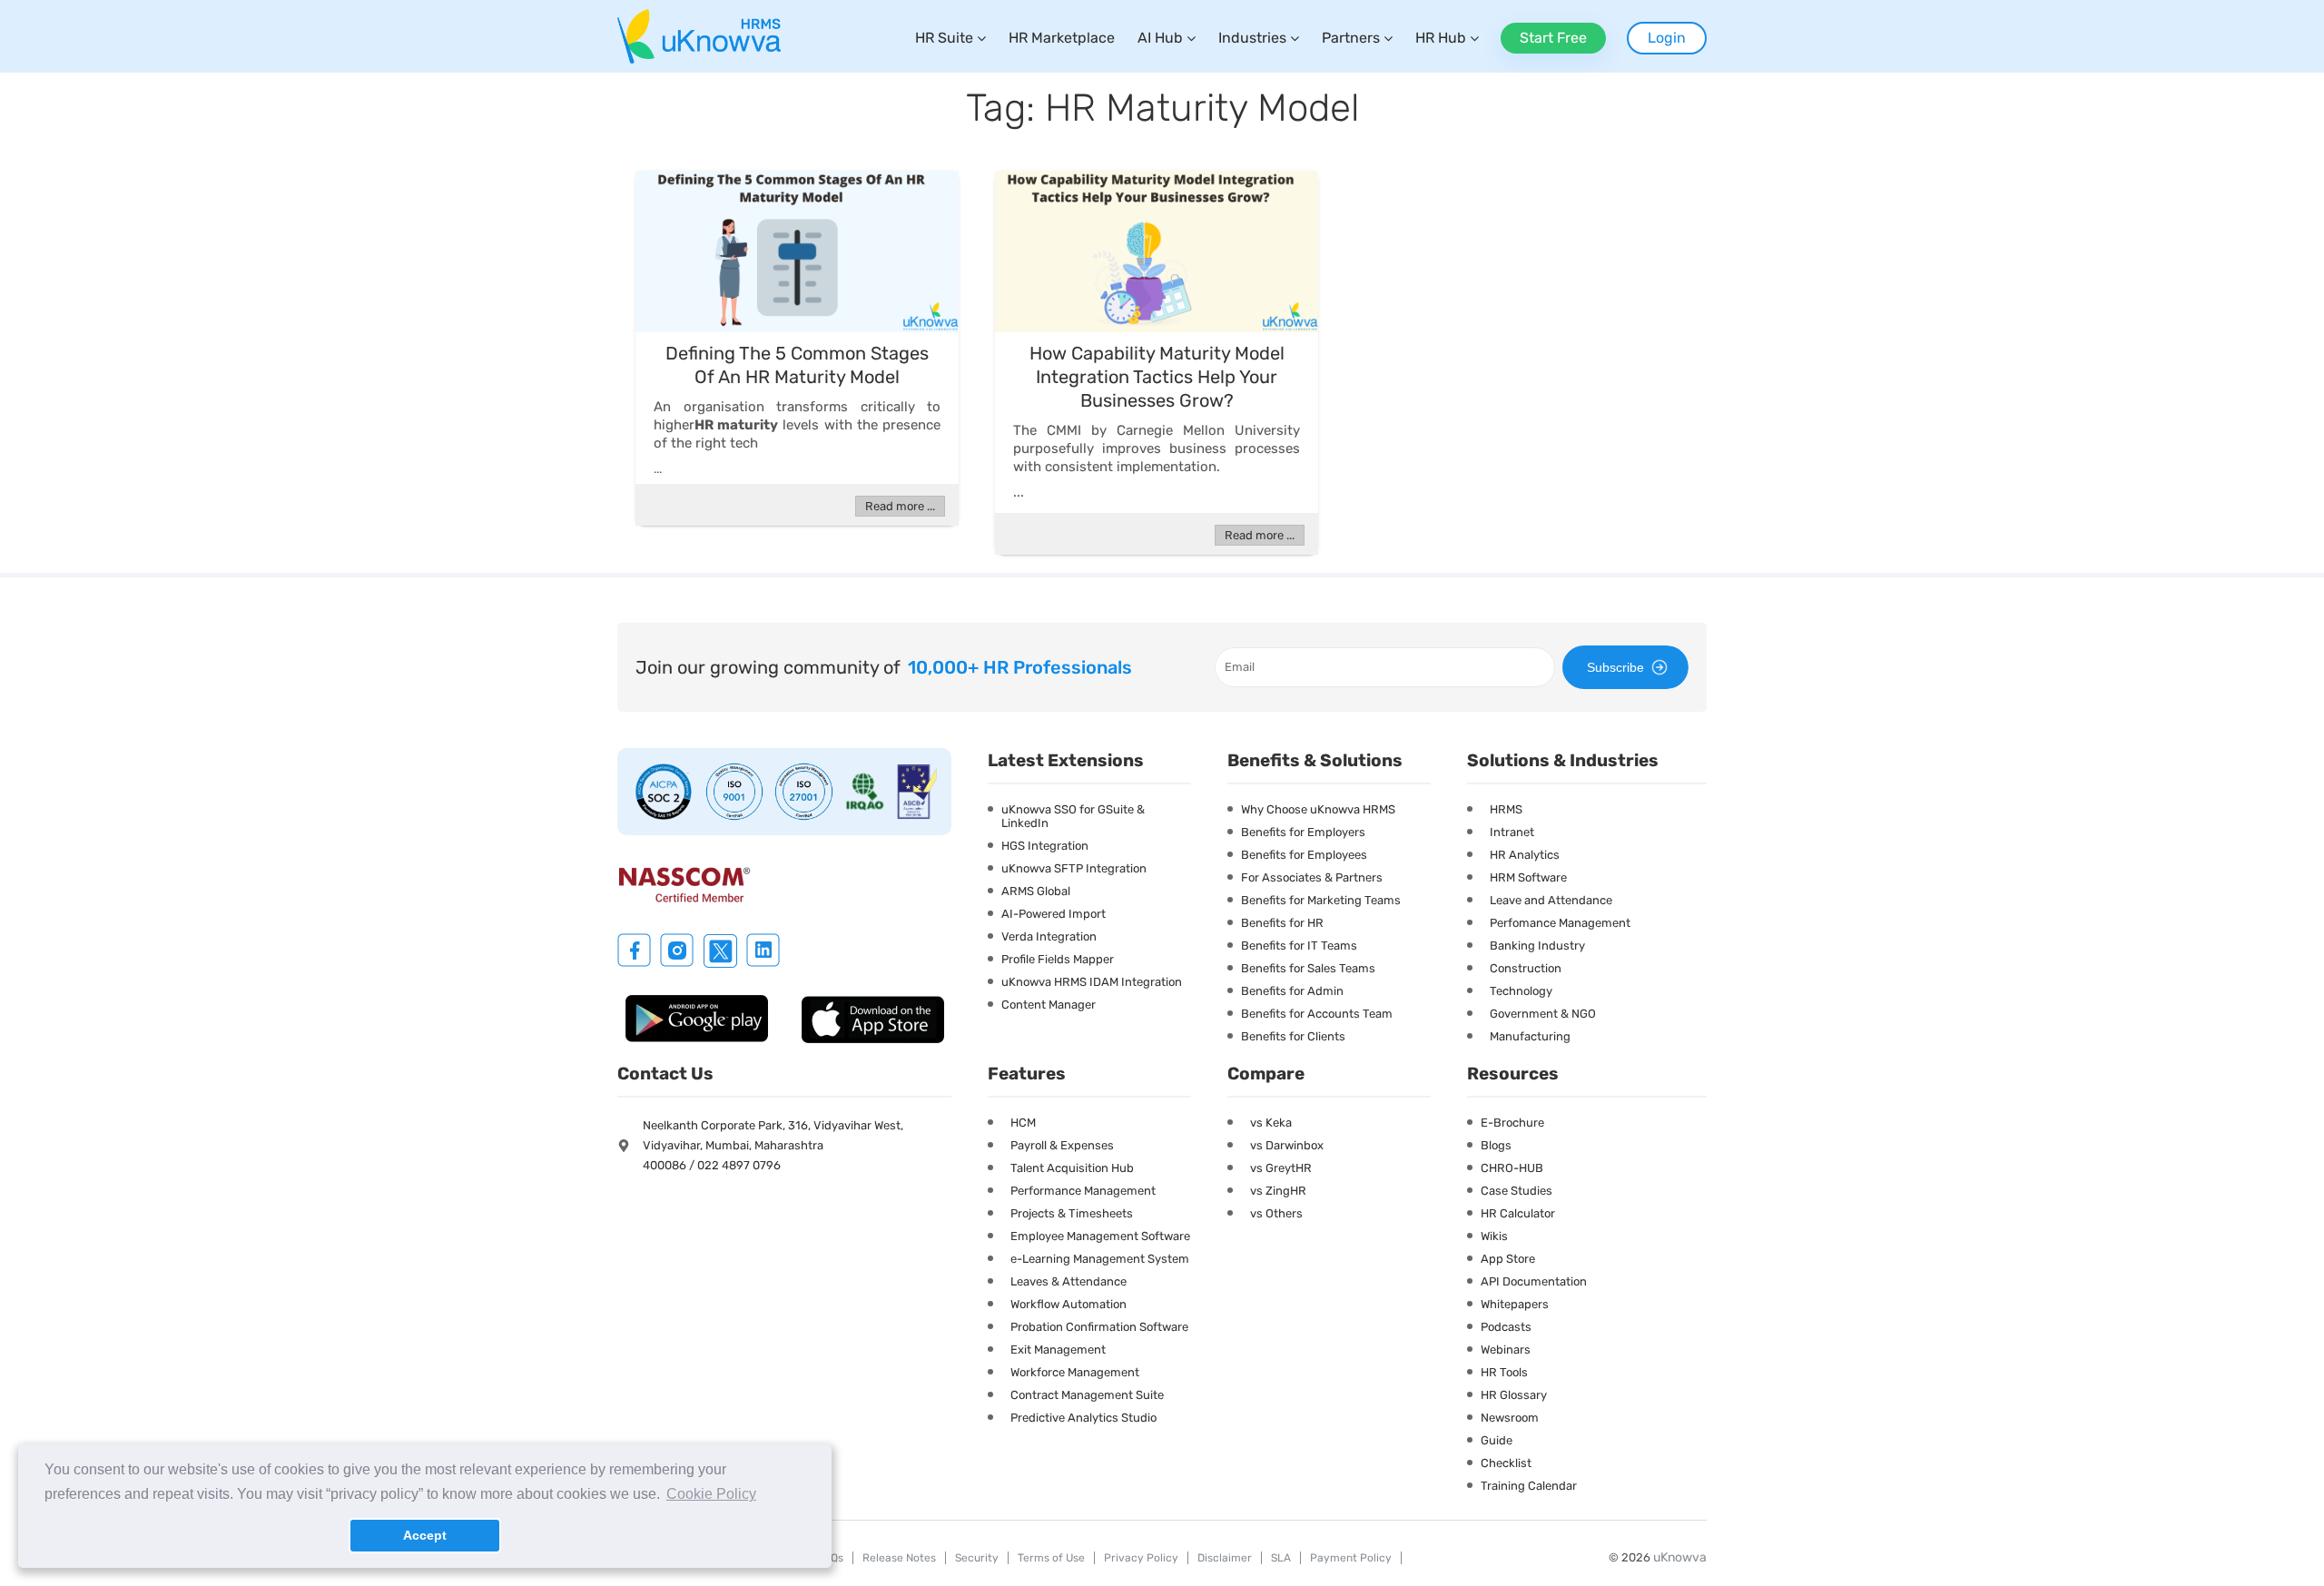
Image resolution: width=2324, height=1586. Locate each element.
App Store (1508, 1259)
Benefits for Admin (1292, 991)
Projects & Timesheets (1072, 1213)
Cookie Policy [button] (711, 1494)
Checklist (1506, 1463)
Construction (1526, 968)
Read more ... (900, 506)
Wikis (1494, 1236)
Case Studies (1517, 1191)
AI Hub (1160, 38)
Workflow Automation (1068, 1304)
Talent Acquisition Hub (1072, 1168)
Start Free (1553, 38)
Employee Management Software (1100, 1236)
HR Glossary (1514, 1395)
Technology (1521, 991)
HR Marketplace (1062, 38)
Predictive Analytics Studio (1083, 1418)
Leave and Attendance (1551, 900)
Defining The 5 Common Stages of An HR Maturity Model (797, 365)
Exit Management (1058, 1350)
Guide (1497, 1440)
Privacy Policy (1141, 1558)
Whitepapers (1515, 1304)
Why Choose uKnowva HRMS (1318, 809)
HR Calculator (1518, 1213)
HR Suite (944, 38)
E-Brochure (1512, 1123)
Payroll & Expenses (1062, 1145)
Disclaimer (1225, 1558)
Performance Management (1083, 1191)
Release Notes (899, 1558)
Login (1667, 38)
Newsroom (1510, 1418)
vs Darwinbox (1287, 1145)
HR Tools (1504, 1372)
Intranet (1512, 832)
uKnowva (1680, 1557)
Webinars (1506, 1350)
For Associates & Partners (1312, 877)
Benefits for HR (1282, 923)
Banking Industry (1537, 946)
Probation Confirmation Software (1099, 1327)
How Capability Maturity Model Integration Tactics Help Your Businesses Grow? (1157, 377)
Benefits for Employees (1304, 855)
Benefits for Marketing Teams (1321, 900)
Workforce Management (1075, 1372)
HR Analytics (1525, 855)
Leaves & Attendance (1068, 1281)
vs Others (1276, 1213)
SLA (1281, 1558)
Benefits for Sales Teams (1308, 968)
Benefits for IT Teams (1299, 946)
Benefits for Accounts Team (1317, 1014)
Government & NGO (1543, 1014)
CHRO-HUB (1512, 1168)
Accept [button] (425, 1535)
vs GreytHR (1281, 1168)
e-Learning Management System (1100, 1259)
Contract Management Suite (1087, 1395)
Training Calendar (1529, 1486)
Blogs (1496, 1145)
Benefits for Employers (1303, 832)
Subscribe (1615, 667)
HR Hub (1441, 38)
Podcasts (1506, 1327)
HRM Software (1528, 877)
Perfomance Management (1560, 923)
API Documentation (1534, 1281)
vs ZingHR (1278, 1191)
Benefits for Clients (1293, 1036)
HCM (1023, 1123)
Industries (1252, 38)
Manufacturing (1530, 1036)
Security (977, 1558)
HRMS (1506, 809)
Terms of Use (1051, 1558)
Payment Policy (1351, 1558)
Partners (1351, 38)
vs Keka (1271, 1123)
